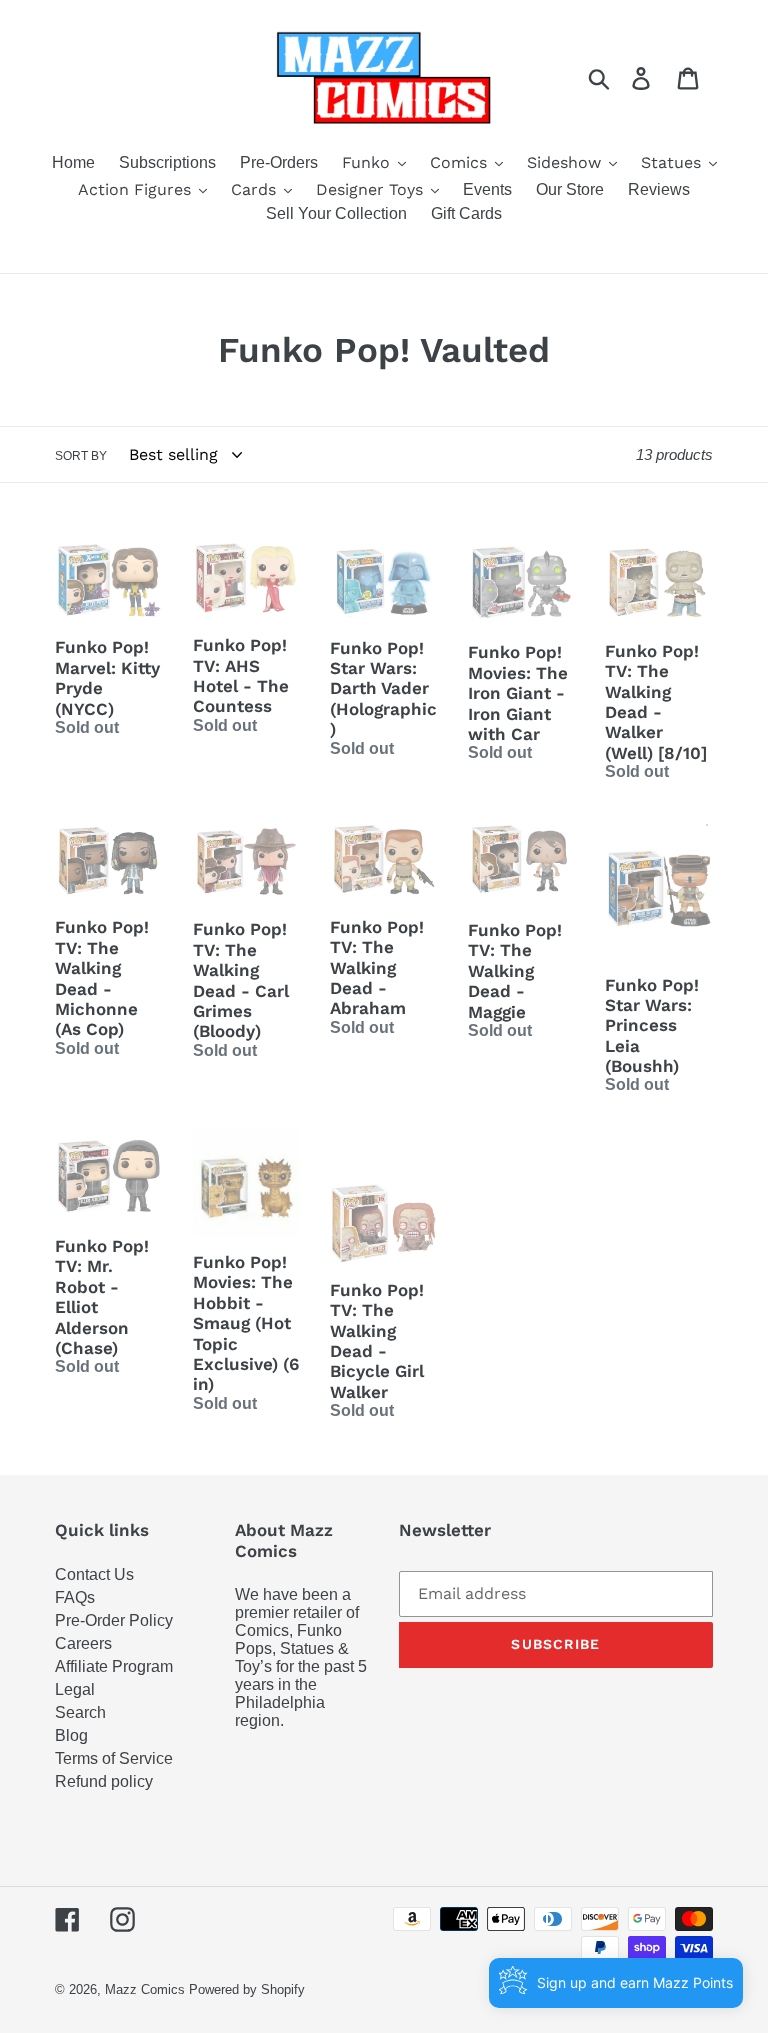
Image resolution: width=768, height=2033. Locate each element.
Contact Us (94, 1574)
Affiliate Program (114, 1666)
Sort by (81, 456)
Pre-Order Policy (114, 1620)
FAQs (75, 1597)
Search (80, 1712)
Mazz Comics (145, 1989)
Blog (71, 1735)
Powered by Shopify (247, 1989)
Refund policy (104, 1781)
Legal (75, 1689)
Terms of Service (114, 1758)
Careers (83, 1643)
